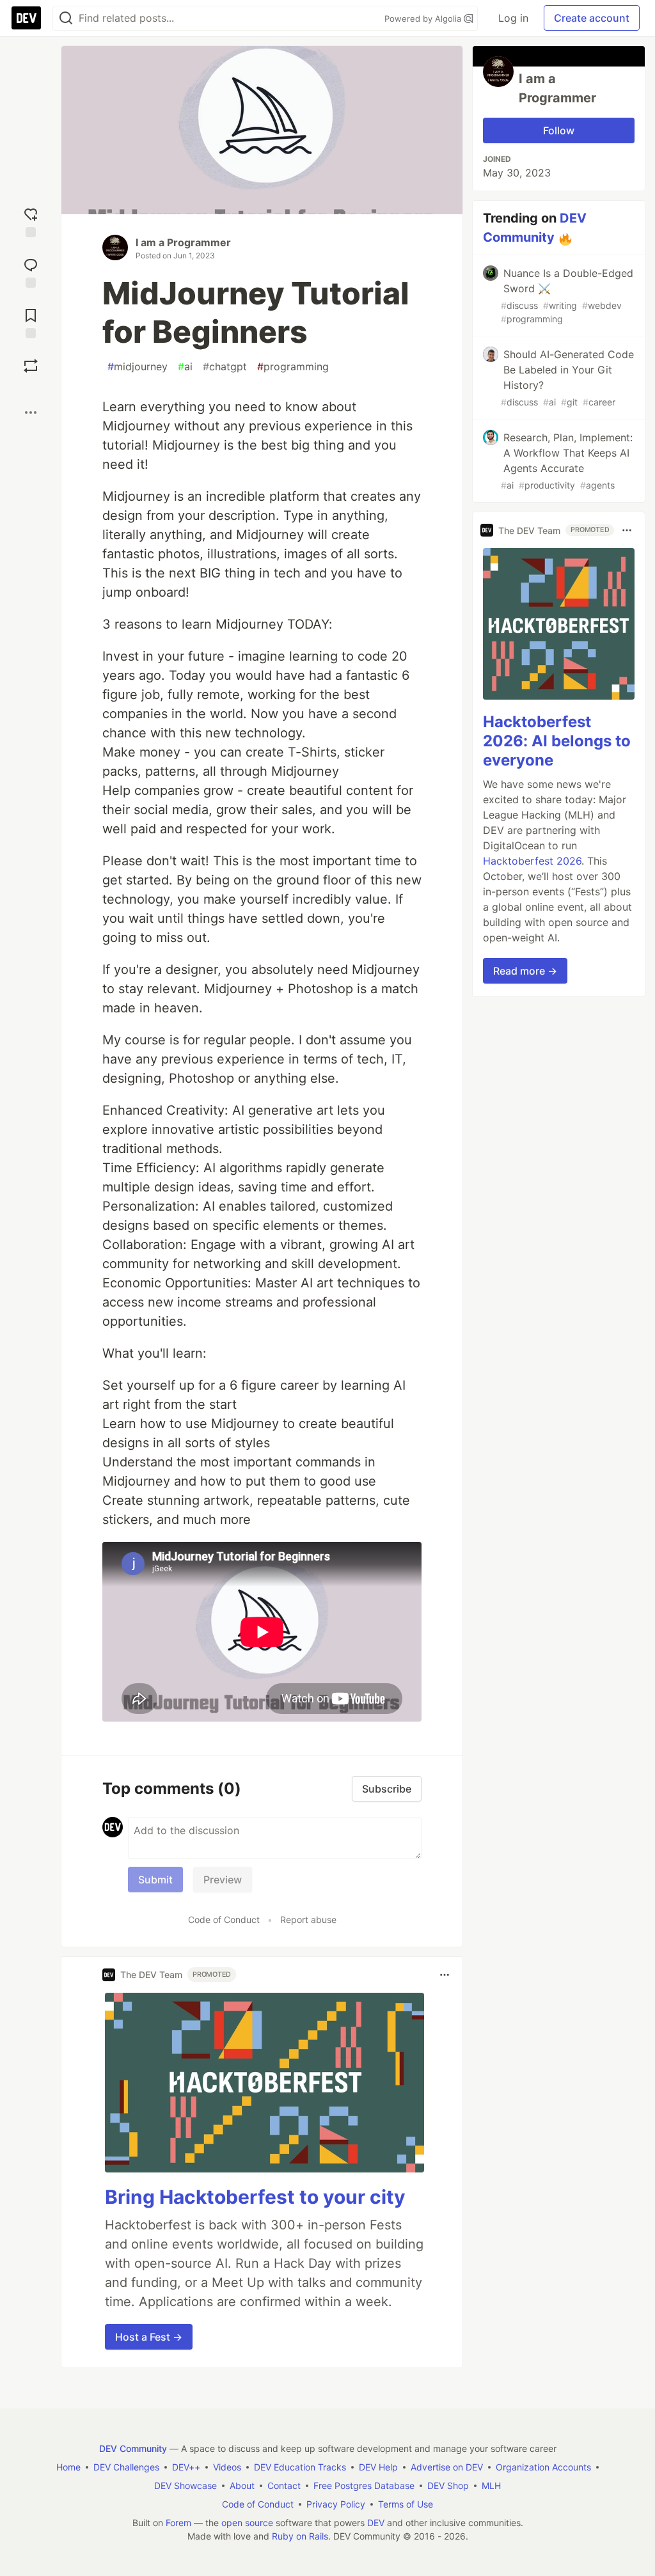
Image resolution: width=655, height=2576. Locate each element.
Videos (227, 2467)
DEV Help (378, 2467)
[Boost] (31, 366)
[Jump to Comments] (31, 271)
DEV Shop (448, 2486)
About (242, 2486)
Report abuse (308, 1920)
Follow (559, 130)
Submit (155, 1880)
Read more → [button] (525, 971)
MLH (491, 2486)
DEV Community (133, 2448)
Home (68, 2467)
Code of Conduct (224, 1920)
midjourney (138, 366)
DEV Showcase (185, 2486)
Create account (592, 18)
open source (247, 2523)
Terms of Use (406, 2504)
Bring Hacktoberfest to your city (255, 2197)
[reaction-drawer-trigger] (31, 221)
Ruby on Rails (300, 2536)
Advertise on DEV (447, 2467)
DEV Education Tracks (300, 2467)
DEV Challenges (126, 2467)
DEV (376, 2523)
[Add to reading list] (31, 322)
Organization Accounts (543, 2467)
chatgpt (225, 366)
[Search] (66, 18)
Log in (513, 18)
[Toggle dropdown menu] (445, 1975)
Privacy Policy (336, 2504)
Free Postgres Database (364, 2486)
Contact (284, 2486)
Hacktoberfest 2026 (532, 861)
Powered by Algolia (424, 19)
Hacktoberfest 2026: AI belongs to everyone (557, 741)
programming (293, 366)
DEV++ (186, 2467)
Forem (178, 2523)
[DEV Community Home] (26, 18)
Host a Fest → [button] (149, 2337)
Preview (223, 1880)
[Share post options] (31, 412)
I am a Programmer (183, 242)
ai (185, 366)
